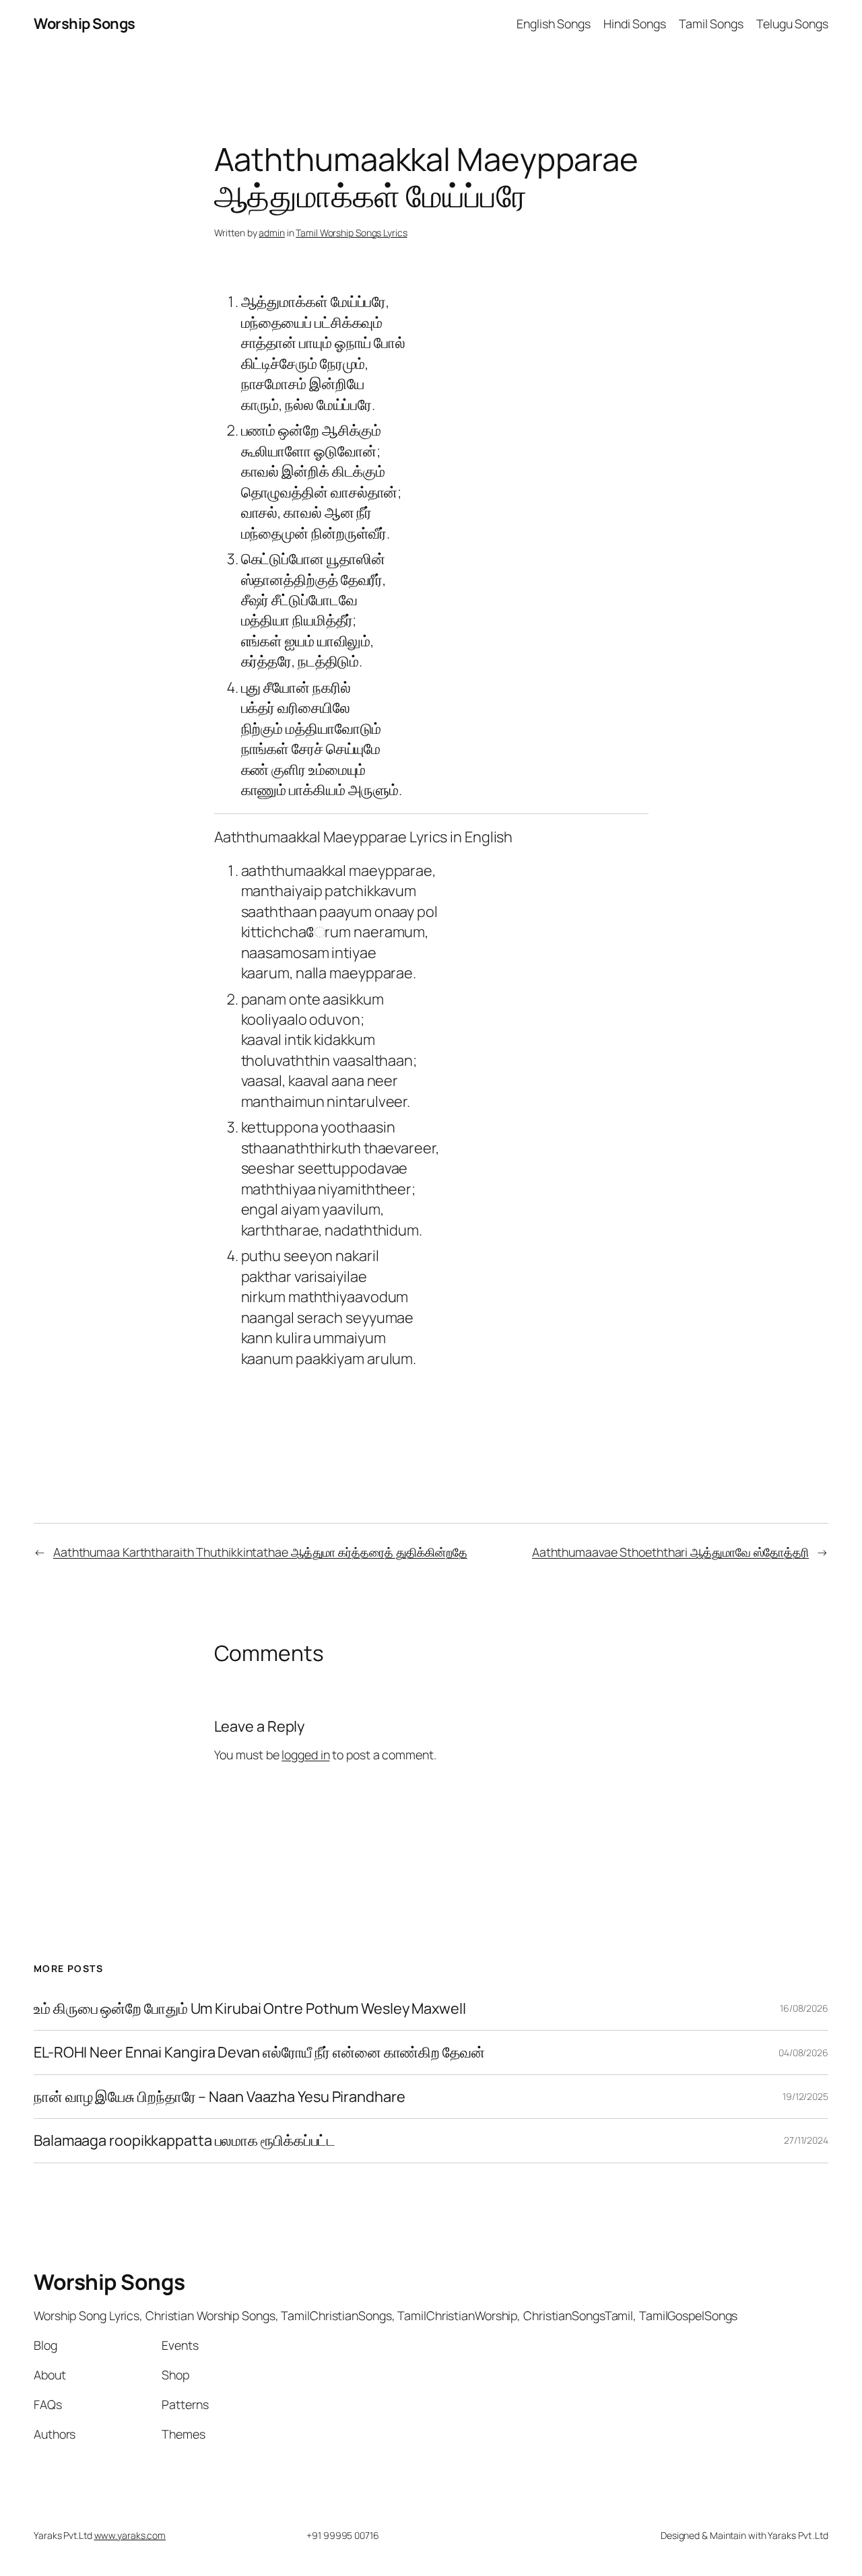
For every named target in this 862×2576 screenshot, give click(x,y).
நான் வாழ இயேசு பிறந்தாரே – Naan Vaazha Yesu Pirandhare (220, 2097)
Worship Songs (85, 24)
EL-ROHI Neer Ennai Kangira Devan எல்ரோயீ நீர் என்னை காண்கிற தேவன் (259, 2052)
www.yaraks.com (130, 2535)
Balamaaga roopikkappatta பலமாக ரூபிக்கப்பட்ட (185, 2140)
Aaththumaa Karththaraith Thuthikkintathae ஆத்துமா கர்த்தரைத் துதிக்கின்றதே (260, 1552)
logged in (305, 1755)
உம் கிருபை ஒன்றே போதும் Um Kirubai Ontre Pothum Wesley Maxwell (250, 2008)
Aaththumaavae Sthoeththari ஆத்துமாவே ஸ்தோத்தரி (670, 1552)
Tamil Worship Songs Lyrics (351, 233)
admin (272, 233)
